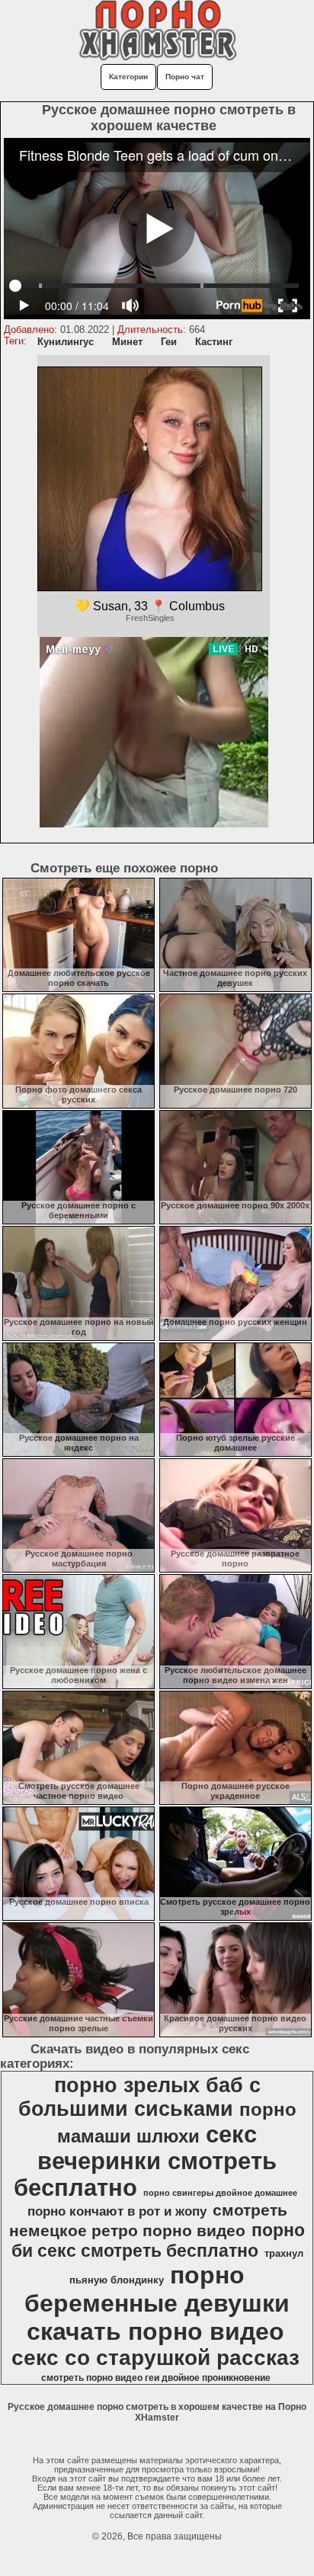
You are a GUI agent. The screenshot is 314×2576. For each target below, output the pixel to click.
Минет (127, 342)
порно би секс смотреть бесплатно (159, 2240)
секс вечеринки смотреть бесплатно (145, 2161)
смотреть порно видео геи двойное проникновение (156, 2378)
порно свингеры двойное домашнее (220, 2193)
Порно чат (185, 77)
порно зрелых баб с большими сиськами (139, 2097)
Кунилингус (66, 342)
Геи (169, 342)
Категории (128, 77)
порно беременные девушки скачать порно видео (157, 2303)
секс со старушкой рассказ (155, 2358)
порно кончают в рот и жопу (117, 2211)
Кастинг (214, 342)
